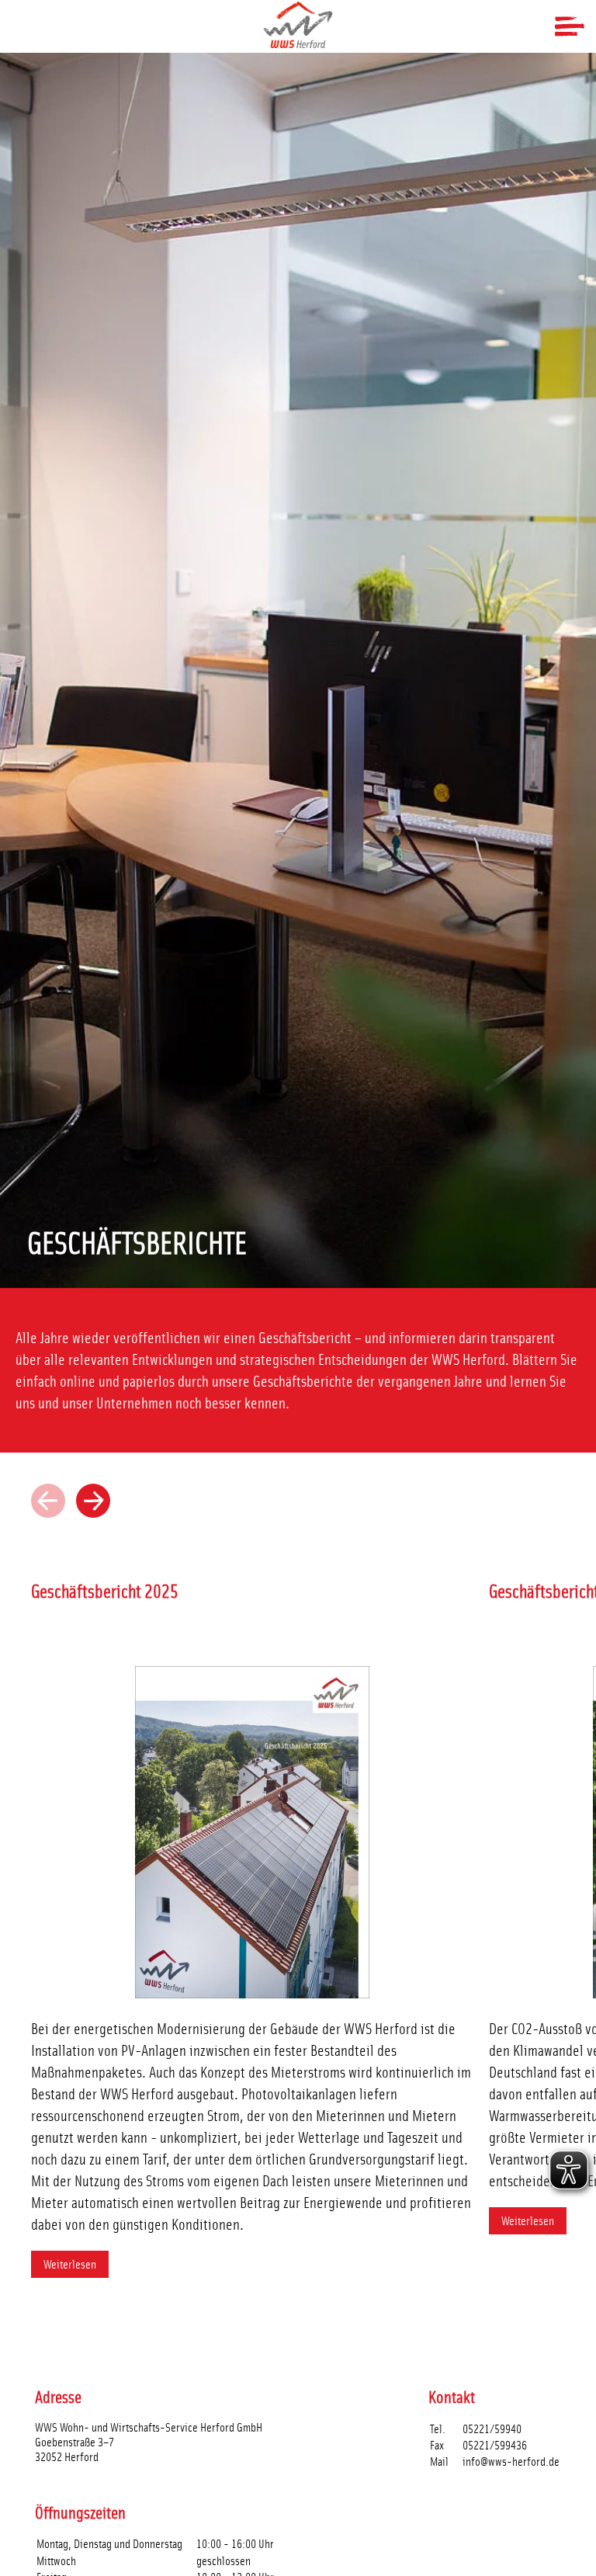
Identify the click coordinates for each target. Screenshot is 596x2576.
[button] (93, 1501)
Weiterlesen (70, 2264)
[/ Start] (298, 25)
